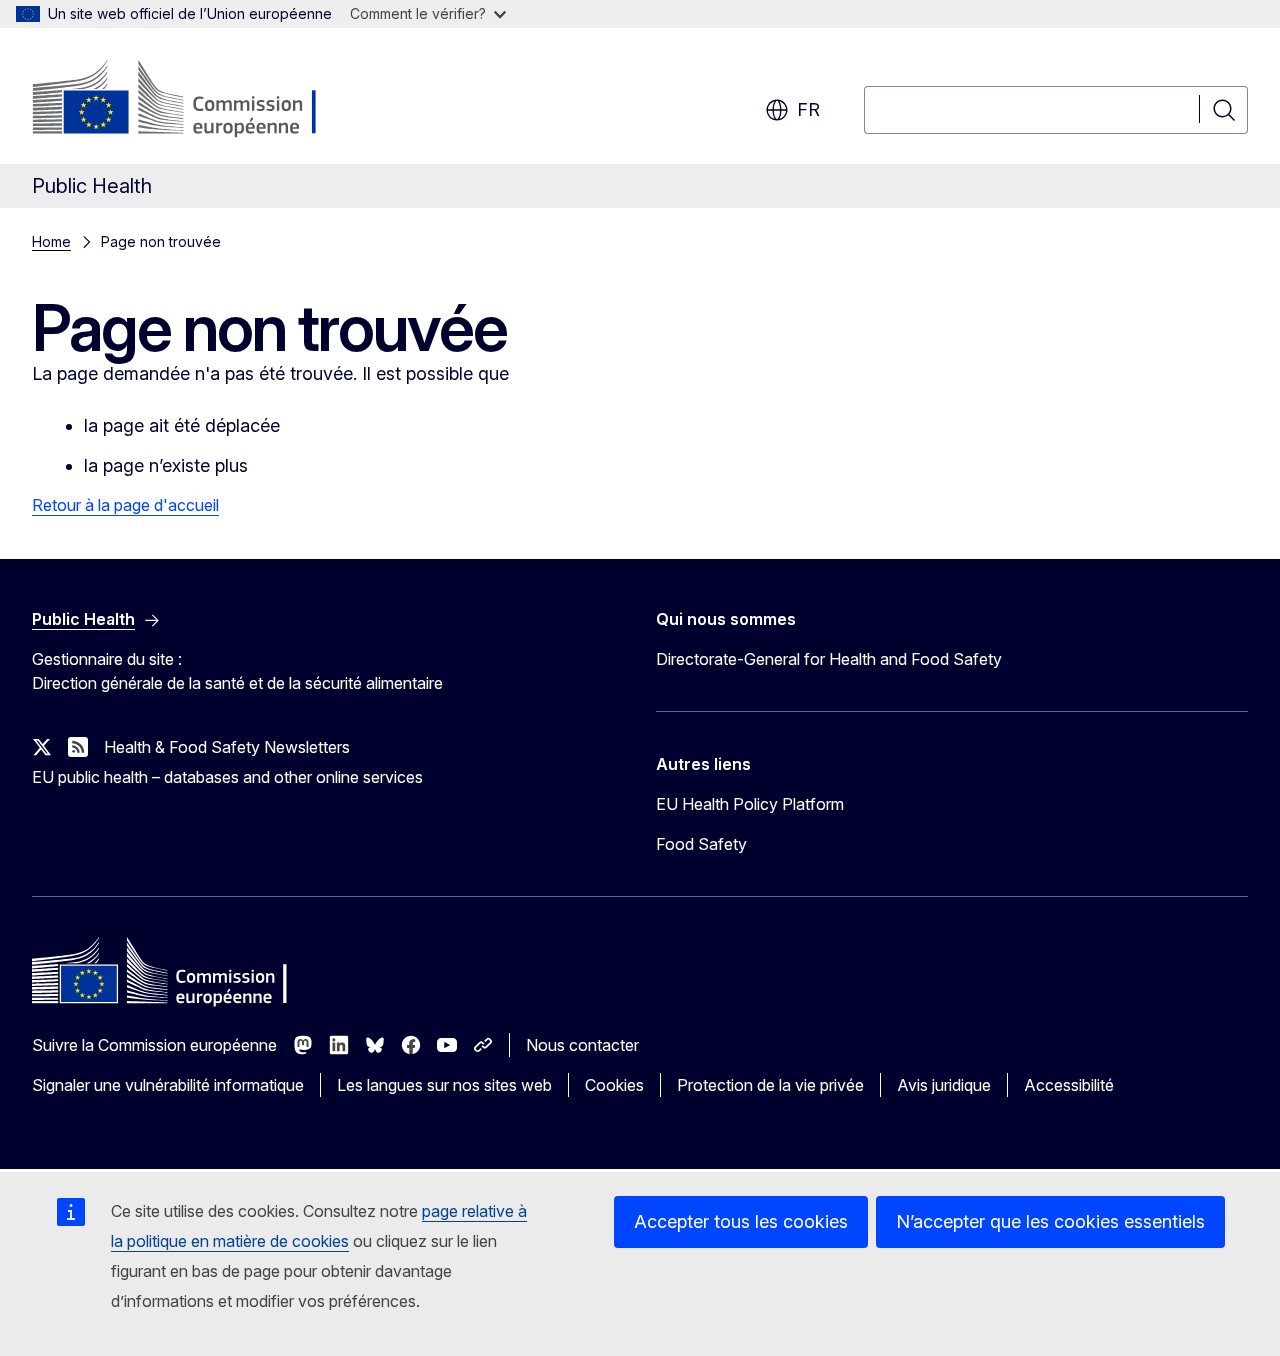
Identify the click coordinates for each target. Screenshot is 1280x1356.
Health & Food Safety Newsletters (227, 747)
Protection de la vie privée (770, 1085)
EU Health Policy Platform (750, 804)
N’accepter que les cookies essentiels (1050, 1221)
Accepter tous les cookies (741, 1221)
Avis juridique (944, 1085)
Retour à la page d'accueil (125, 505)
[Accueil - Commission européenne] (193, 100)
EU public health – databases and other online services (227, 777)
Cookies (614, 1085)
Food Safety (701, 844)
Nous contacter (582, 1045)
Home (51, 241)
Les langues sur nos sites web (444, 1085)
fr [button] (808, 109)
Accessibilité (1069, 1085)
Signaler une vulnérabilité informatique (168, 1085)
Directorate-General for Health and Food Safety (829, 659)
